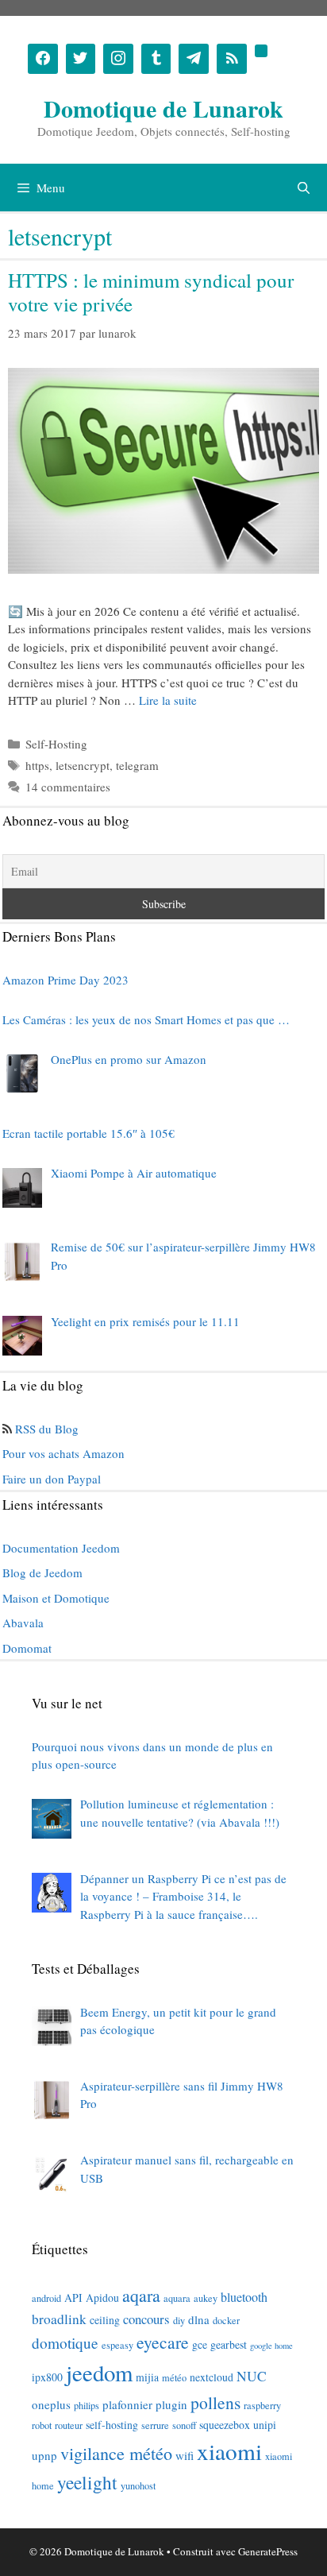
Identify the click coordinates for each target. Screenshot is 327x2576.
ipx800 (47, 2377)
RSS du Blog (47, 1429)
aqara (141, 2295)
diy (179, 2320)
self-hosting (112, 2425)
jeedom (99, 2373)
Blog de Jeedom (42, 1572)
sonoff (184, 2425)
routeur (69, 2425)
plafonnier (127, 2404)
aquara (177, 2298)
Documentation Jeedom (61, 1548)
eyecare (163, 2342)
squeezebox (225, 2425)
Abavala (23, 1623)
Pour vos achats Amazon (63, 1453)
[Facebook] (43, 59)
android (46, 2298)
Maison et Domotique (56, 1598)
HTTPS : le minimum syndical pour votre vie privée (151, 292)
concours (146, 2319)
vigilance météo (116, 2453)
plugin (171, 2404)
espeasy (117, 2345)
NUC (252, 2376)
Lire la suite (168, 700)
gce (200, 2344)
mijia (147, 2377)
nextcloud (212, 2377)
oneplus (51, 2404)
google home (271, 2346)
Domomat (27, 1648)
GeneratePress (268, 2551)
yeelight (87, 2482)
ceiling (105, 2320)
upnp (44, 2455)
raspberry (262, 2405)
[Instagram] (118, 59)
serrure (155, 2425)
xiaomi (229, 2451)
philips (87, 2405)
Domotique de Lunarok (163, 108)
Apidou (102, 2298)
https (37, 765)
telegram (137, 765)
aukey (206, 2298)
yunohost (138, 2485)
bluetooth (244, 2297)
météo (174, 2377)
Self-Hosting (56, 744)
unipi (265, 2425)
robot (42, 2425)
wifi (185, 2455)
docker (226, 2320)
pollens (215, 2402)
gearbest (229, 2344)
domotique (65, 2343)
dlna (199, 2319)
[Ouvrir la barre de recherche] (304, 188)
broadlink (59, 2319)
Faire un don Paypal (52, 1479)
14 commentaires (68, 787)
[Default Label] (156, 59)
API (73, 2298)
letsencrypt (83, 765)
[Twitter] (81, 59)
